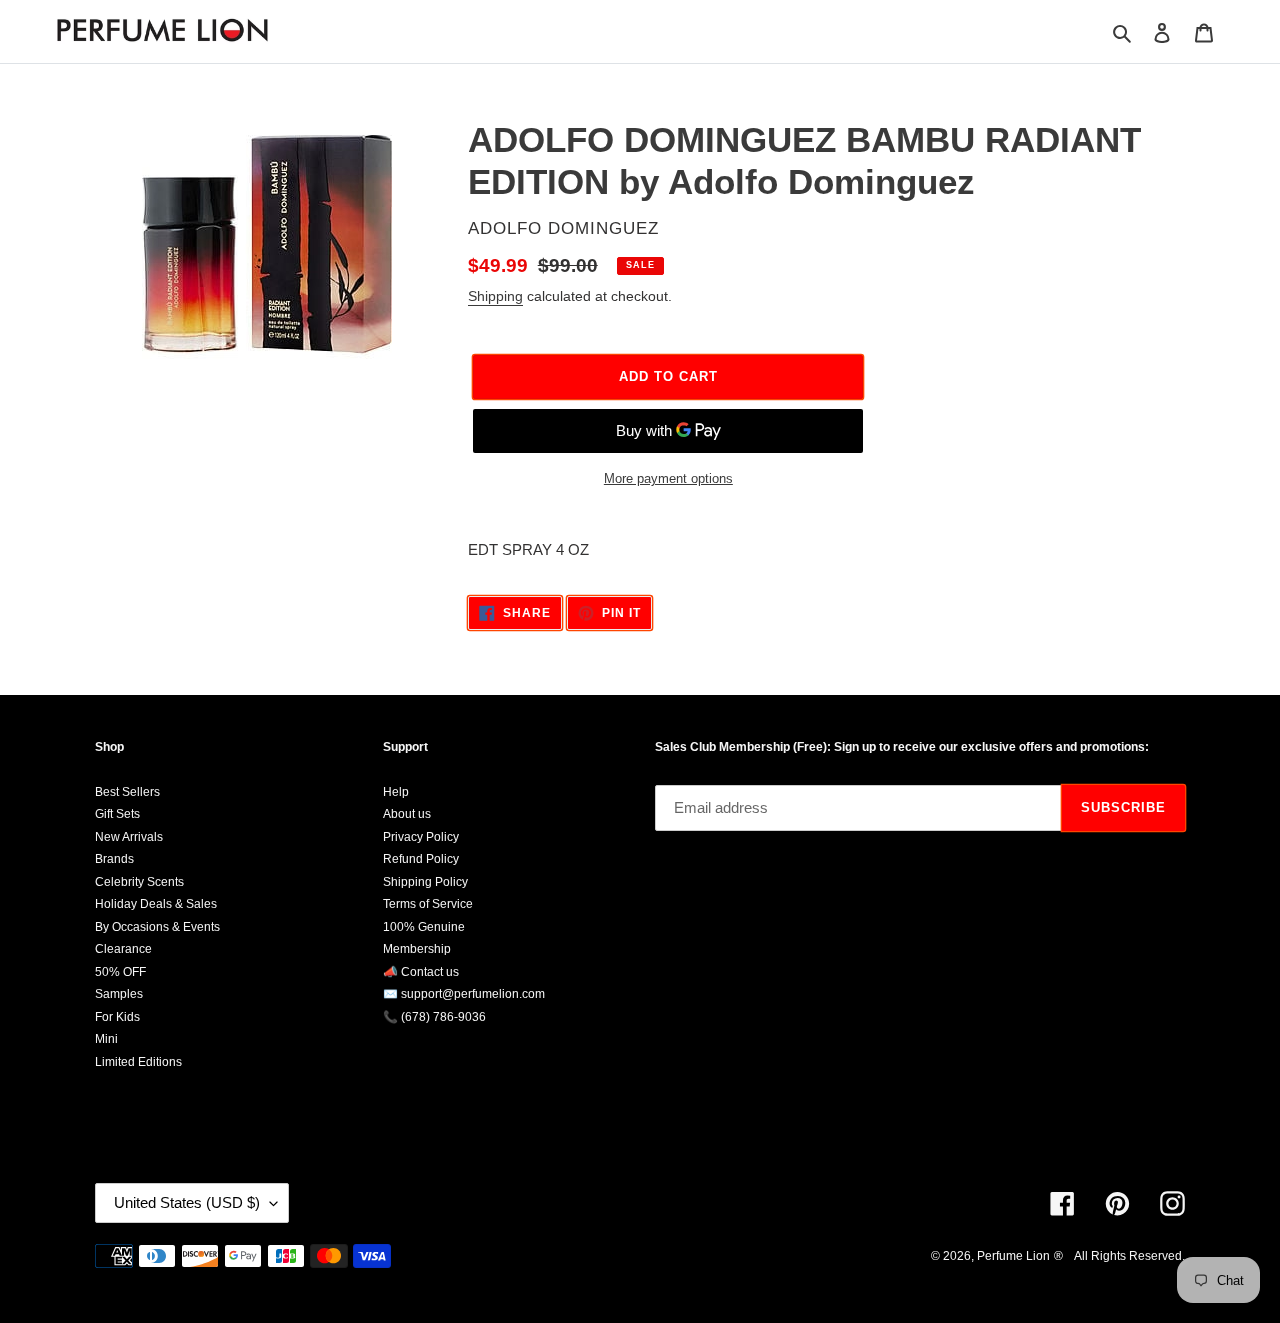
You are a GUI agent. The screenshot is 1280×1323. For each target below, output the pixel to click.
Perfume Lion (1013, 1256)
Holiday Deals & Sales (156, 904)
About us (407, 814)
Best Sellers (127, 792)
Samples (119, 994)
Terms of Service (428, 904)
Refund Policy (421, 859)
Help (396, 792)
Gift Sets (117, 814)
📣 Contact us (421, 972)
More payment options (668, 478)
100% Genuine (424, 927)
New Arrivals (129, 837)
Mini (106, 1039)
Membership (417, 949)
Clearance (123, 949)
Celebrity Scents (139, 882)
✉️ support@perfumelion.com (464, 994)
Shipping (495, 296)
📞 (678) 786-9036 (434, 1017)
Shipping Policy (425, 882)
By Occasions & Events (157, 927)
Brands (114, 859)
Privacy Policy (421, 837)
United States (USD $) (187, 1202)
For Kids (117, 1017)
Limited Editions (138, 1062)
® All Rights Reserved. (1119, 1256)
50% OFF (120, 972)
